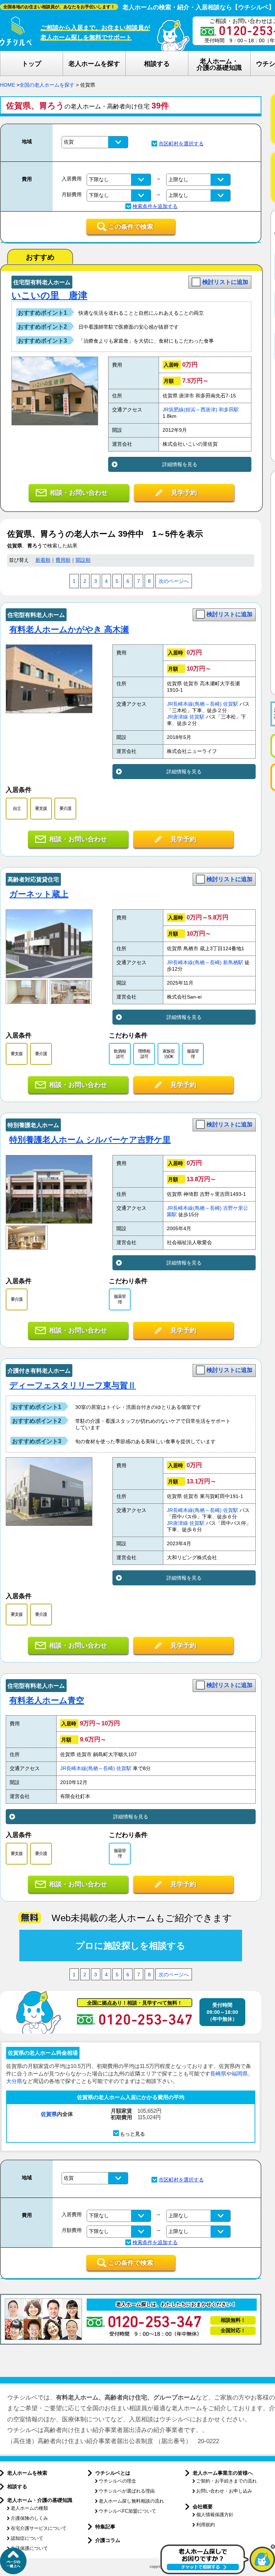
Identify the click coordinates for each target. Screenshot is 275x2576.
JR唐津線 (177, 717)
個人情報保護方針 (215, 2515)
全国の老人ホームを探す (47, 85)
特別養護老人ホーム (33, 1125)
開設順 (83, 560)
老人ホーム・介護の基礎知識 (40, 2500)
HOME (8, 85)
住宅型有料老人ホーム (42, 282)
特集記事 (105, 2527)
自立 (17, 808)
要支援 (41, 808)
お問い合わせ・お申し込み (224, 2491)
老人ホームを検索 (27, 2473)
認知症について (27, 2538)
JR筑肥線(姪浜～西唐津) (190, 410)
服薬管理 (193, 1054)
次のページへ (174, 581)
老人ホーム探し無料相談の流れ (131, 2501)
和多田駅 (229, 410)
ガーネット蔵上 (39, 894)
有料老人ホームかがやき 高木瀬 (69, 629)
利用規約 (206, 2525)
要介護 (65, 808)
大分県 (14, 2081)
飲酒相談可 (120, 1054)
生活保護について (29, 2548)
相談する (17, 2486)
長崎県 (218, 2074)
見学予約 (184, 493)
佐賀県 (49, 2114)
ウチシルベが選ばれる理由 (127, 2491)
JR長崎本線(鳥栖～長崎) (194, 704)
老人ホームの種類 (29, 2508)
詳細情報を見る (180, 464)
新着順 (43, 560)
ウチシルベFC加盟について (127, 2511)
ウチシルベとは (113, 2473)
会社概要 (203, 2507)
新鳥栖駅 (233, 963)
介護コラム (108, 2540)
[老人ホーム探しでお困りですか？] (218, 2573)
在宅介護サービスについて (39, 2528)
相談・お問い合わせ (79, 493)
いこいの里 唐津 (49, 295)
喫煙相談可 (144, 1054)
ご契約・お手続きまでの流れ (226, 2481)
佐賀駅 (231, 704)
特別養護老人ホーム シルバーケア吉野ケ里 (90, 1140)
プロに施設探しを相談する (131, 1946)
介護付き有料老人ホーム (39, 1371)
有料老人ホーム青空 (47, 1700)
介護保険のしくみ (29, 2518)
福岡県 (240, 2074)
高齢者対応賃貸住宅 (33, 879)
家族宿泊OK (168, 1054)
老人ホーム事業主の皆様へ (223, 2473)
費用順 (63, 560)
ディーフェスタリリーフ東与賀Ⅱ (73, 1385)
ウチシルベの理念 (117, 2481)
